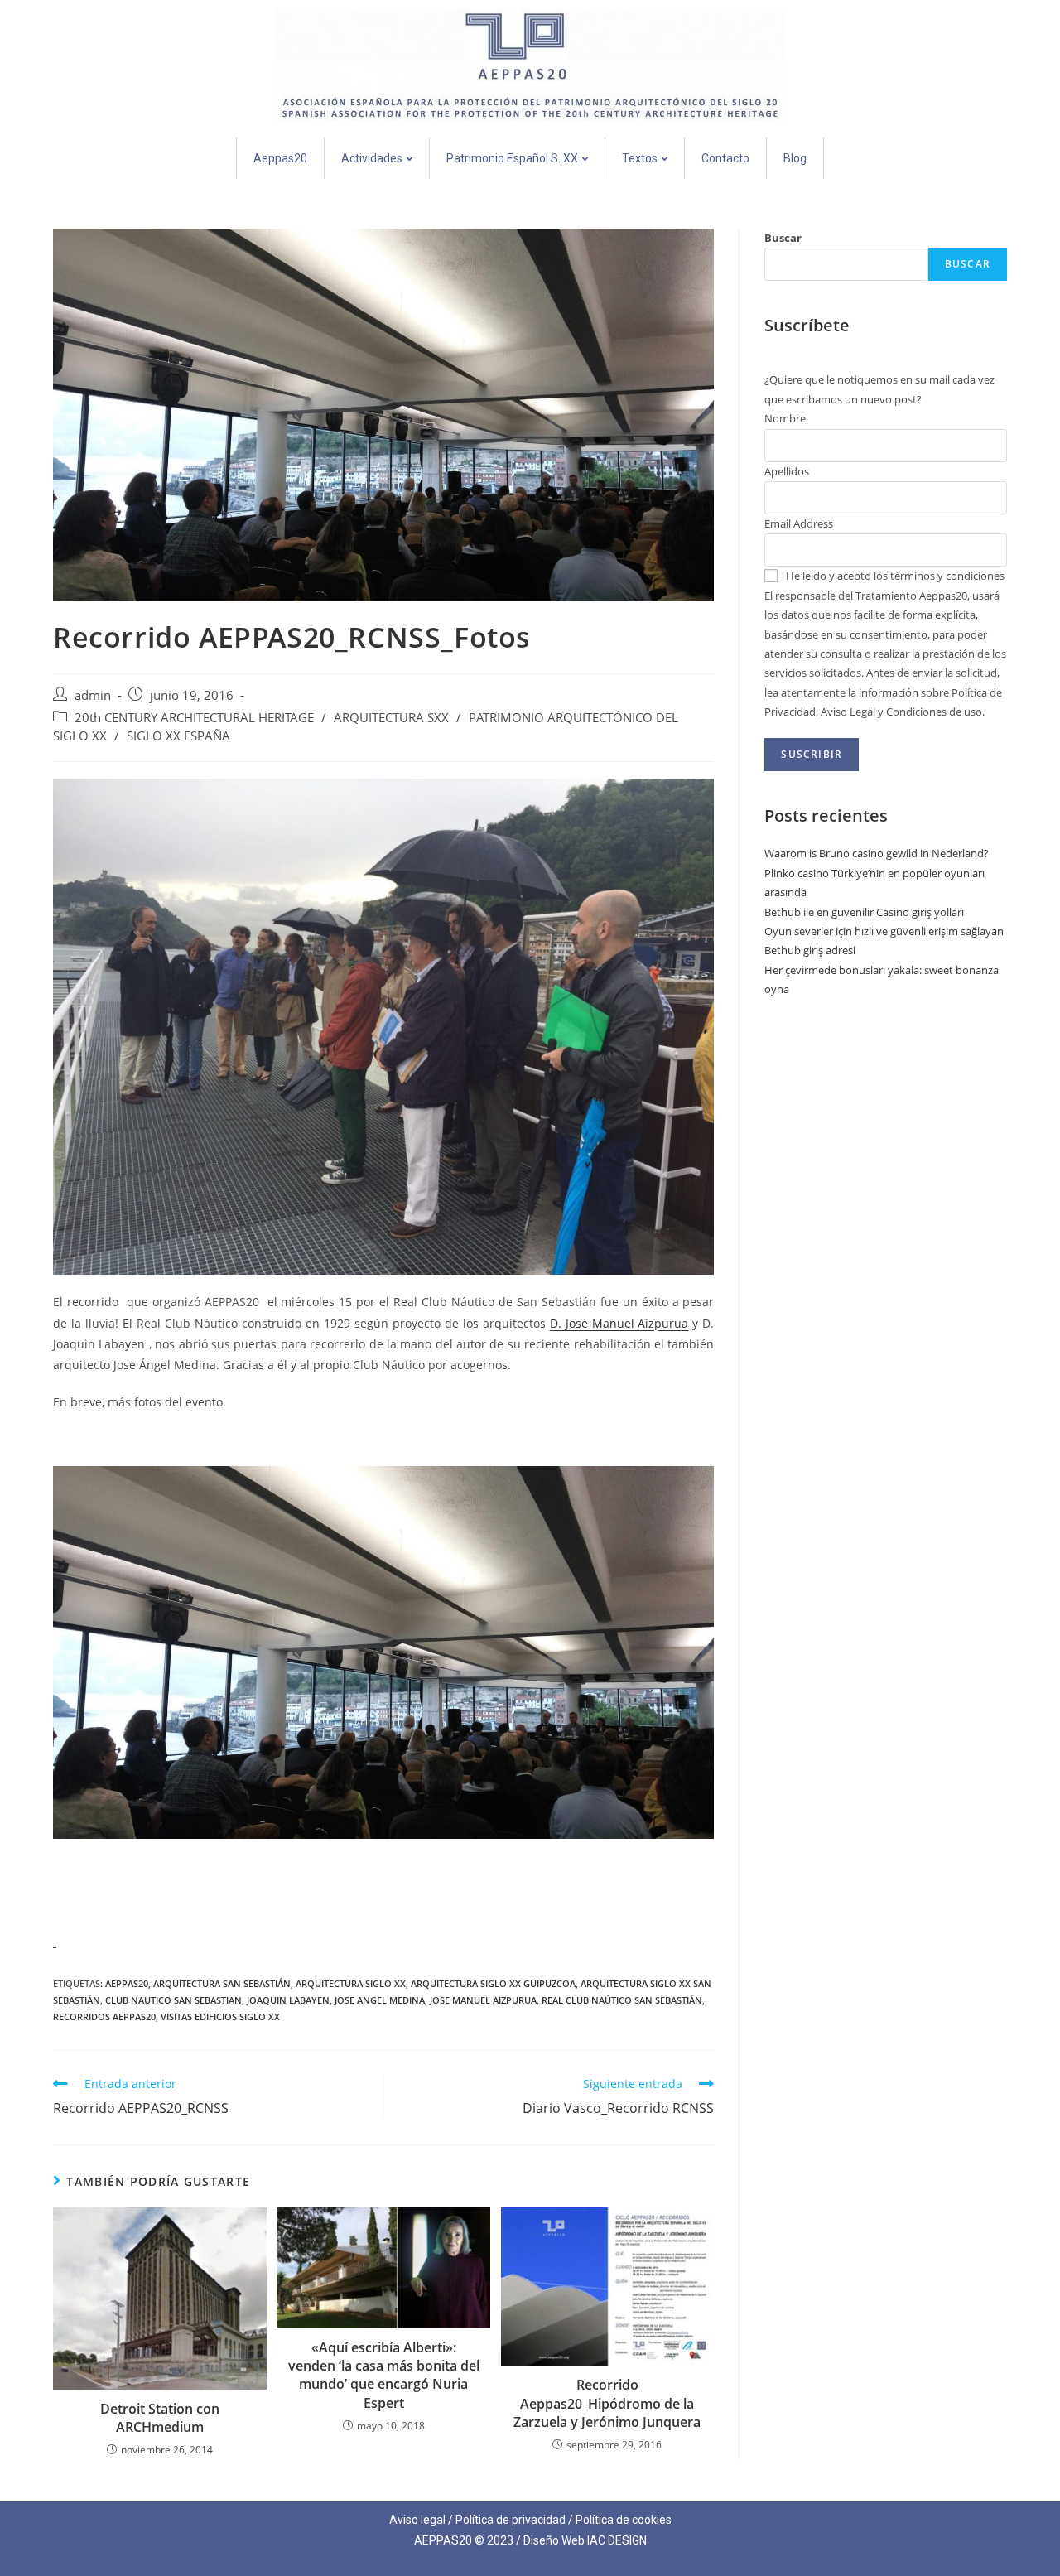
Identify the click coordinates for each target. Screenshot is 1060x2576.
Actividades (372, 158)
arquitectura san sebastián (222, 1983)
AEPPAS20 (127, 1983)
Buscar (783, 238)
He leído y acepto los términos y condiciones (895, 576)
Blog (795, 158)
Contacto (725, 158)
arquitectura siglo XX (351, 1983)
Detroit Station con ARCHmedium (160, 2418)
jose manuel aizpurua (483, 2000)
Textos (640, 158)
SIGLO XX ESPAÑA (178, 736)
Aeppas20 (280, 158)
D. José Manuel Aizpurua (619, 1323)
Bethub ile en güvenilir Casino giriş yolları (864, 912)
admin (93, 695)
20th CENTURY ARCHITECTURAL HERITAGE (194, 718)
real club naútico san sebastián (622, 2000)
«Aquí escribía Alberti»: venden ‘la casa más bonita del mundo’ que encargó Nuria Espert (384, 2375)
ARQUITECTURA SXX (391, 718)
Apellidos (787, 471)
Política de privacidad (511, 2520)
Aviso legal (417, 2520)
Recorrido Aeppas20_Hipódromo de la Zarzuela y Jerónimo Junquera (607, 2403)
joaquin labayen (288, 2000)
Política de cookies (624, 2520)
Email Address (799, 523)
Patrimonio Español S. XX (512, 158)
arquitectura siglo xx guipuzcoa (493, 1983)
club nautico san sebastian (173, 2000)
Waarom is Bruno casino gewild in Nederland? (877, 853)
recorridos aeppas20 (104, 2016)
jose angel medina (380, 2000)
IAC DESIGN (617, 2540)
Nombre (785, 418)
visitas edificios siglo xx (220, 2016)
